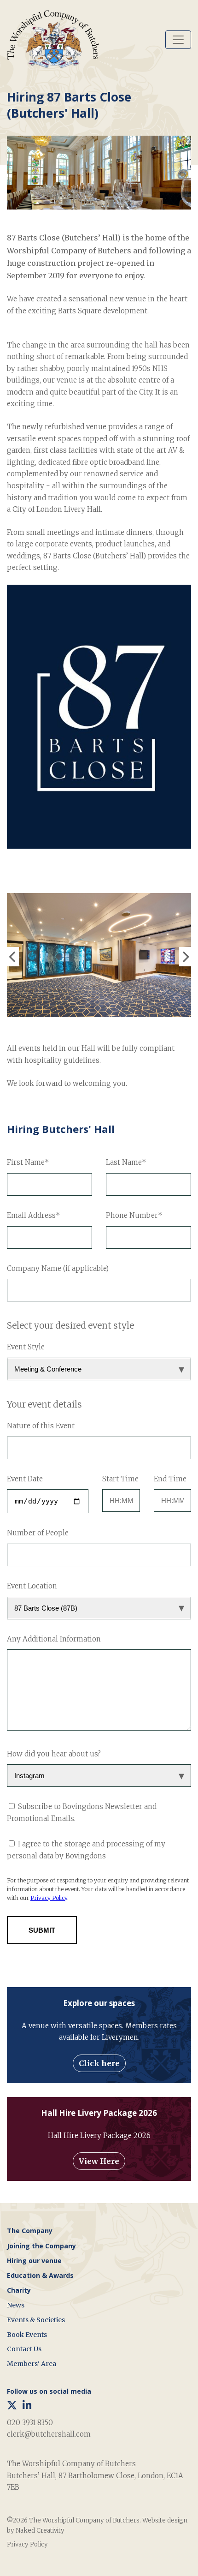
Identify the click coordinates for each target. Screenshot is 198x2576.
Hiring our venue (34, 2261)
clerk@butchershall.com (49, 2434)
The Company (30, 2231)
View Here (99, 2161)
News (16, 2305)
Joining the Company (41, 2246)
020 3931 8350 (30, 2423)
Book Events (27, 2335)
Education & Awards (40, 2275)
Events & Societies (36, 2320)
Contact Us (24, 2349)
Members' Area (32, 2364)
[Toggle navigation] (178, 40)
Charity (19, 2290)
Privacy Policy (27, 2544)
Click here (99, 2063)
